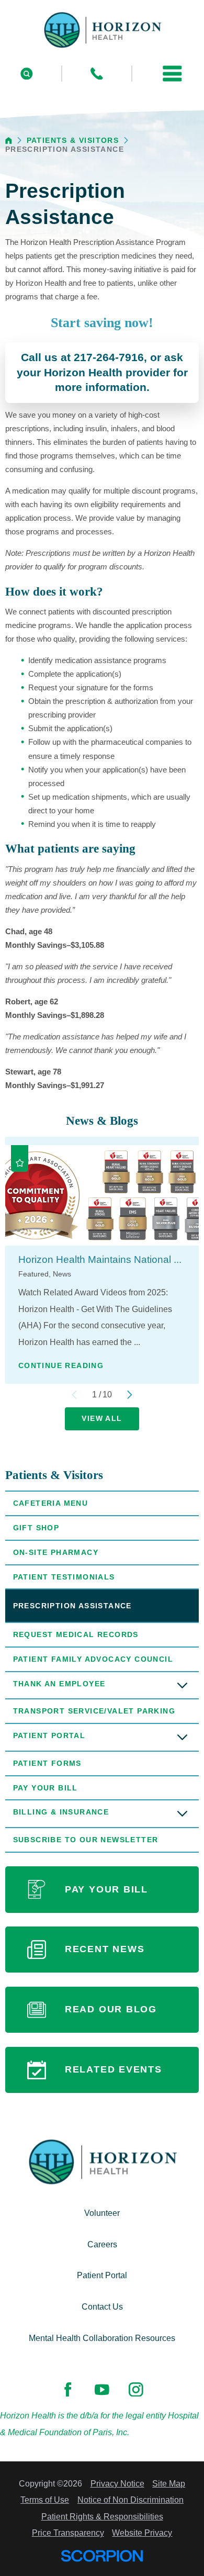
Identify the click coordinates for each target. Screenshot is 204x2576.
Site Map (169, 2484)
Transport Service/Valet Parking (94, 1711)
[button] (173, 74)
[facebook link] (68, 2389)
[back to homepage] (9, 141)
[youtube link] (102, 2389)
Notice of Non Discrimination (131, 2500)
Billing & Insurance (61, 1812)
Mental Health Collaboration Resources (102, 2338)
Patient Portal (49, 1735)
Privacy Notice (117, 2484)
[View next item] (130, 1395)
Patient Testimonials (64, 1577)
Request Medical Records (76, 1634)
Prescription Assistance (72, 1606)
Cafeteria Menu (51, 1503)
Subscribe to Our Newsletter (86, 1840)
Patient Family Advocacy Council (93, 1659)
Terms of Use (45, 2500)
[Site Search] (27, 74)
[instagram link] (136, 2389)
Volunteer (102, 2213)
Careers (102, 2244)
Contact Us (102, 2307)
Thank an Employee (59, 1684)
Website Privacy (142, 2533)
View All (102, 1418)
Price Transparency (68, 2533)
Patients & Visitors (73, 141)
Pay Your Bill (46, 1788)
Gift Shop (36, 1528)
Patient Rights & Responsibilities (102, 2517)
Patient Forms (47, 1763)
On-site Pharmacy (56, 1552)
